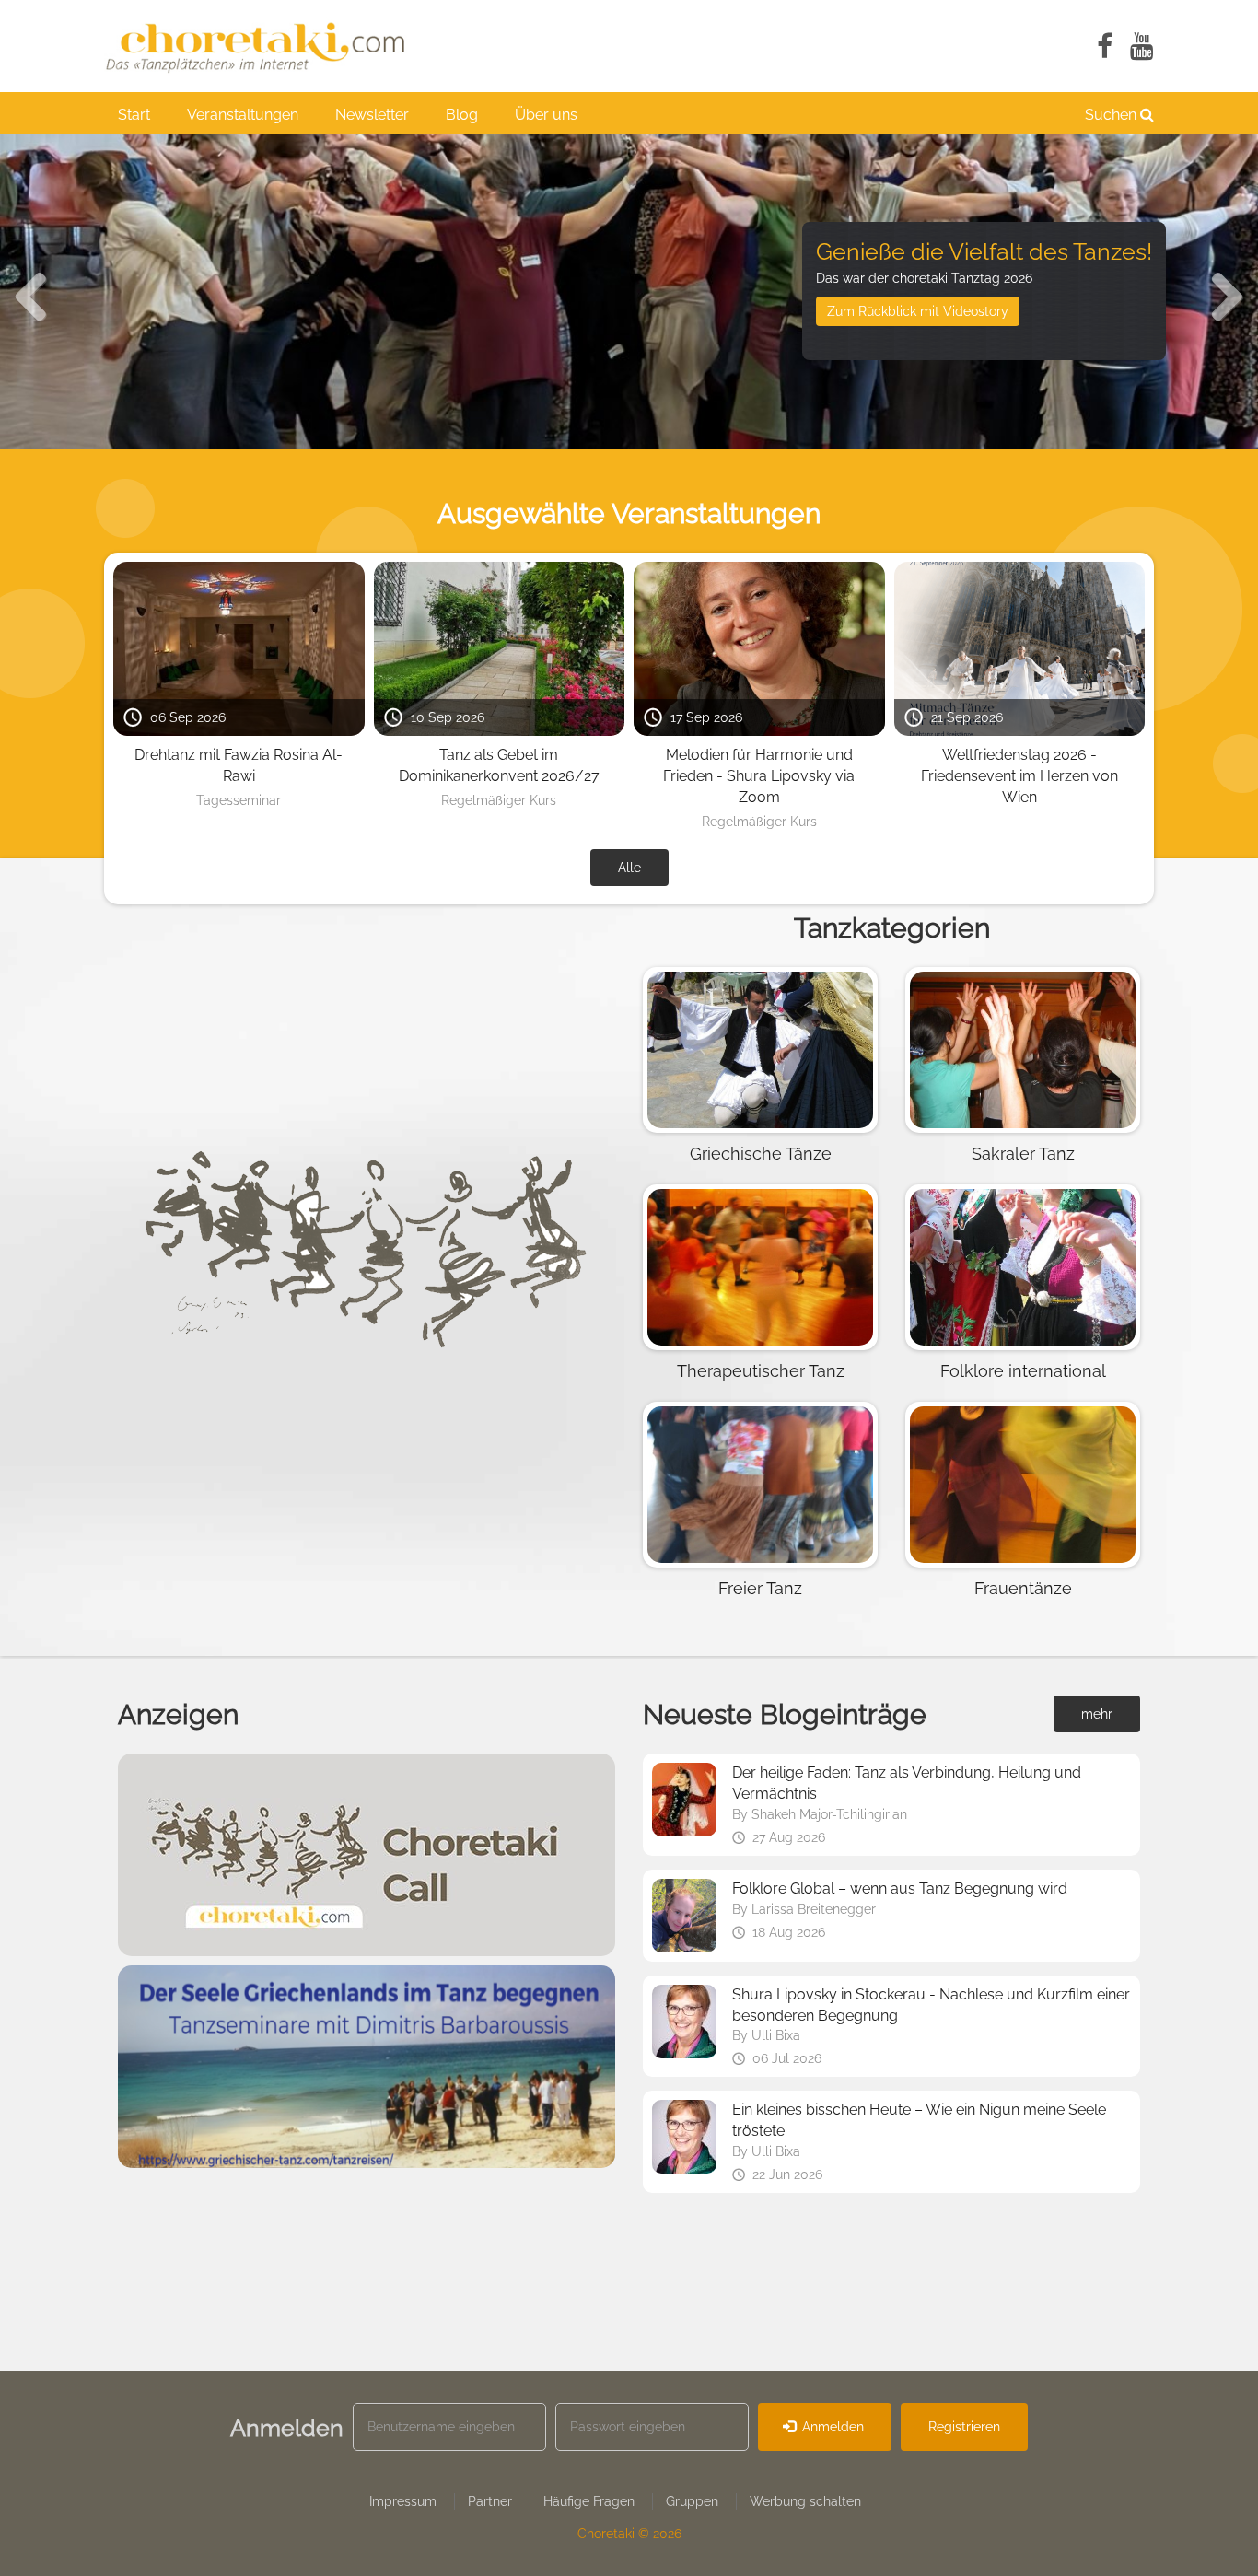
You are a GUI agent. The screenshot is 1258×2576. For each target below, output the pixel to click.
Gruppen (692, 2501)
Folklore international (1023, 1371)
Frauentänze (1023, 1588)
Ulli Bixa (776, 2035)
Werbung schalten (805, 2501)
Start (134, 115)
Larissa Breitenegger (814, 1909)
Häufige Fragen (589, 2501)
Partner (490, 2501)
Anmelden (831, 2427)
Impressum (403, 2501)
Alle (629, 868)
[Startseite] (265, 46)
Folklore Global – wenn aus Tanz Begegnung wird (900, 1888)
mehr (1097, 1714)
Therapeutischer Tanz (761, 1371)
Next (1217, 291)
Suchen (1112, 115)
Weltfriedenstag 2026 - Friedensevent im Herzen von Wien (1019, 776)
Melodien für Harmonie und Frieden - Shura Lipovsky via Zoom (759, 776)
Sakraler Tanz (1023, 1154)
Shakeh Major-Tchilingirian (829, 1814)
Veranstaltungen (243, 115)
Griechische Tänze (761, 1154)
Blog (462, 115)
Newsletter (372, 115)
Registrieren (964, 2427)
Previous (41, 291)
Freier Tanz (760, 1588)
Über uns (546, 115)
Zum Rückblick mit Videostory (918, 311)
